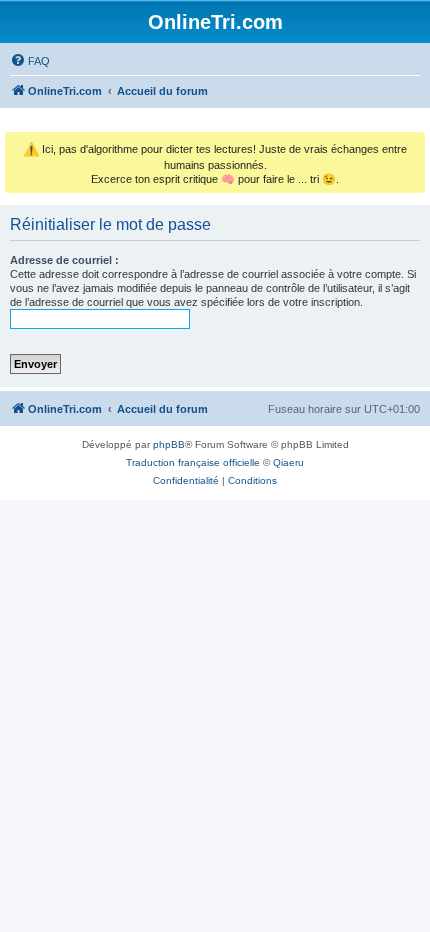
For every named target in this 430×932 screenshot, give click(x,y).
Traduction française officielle (193, 462)
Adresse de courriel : (64, 260)
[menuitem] (30, 61)
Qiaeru (288, 462)
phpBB (169, 444)
